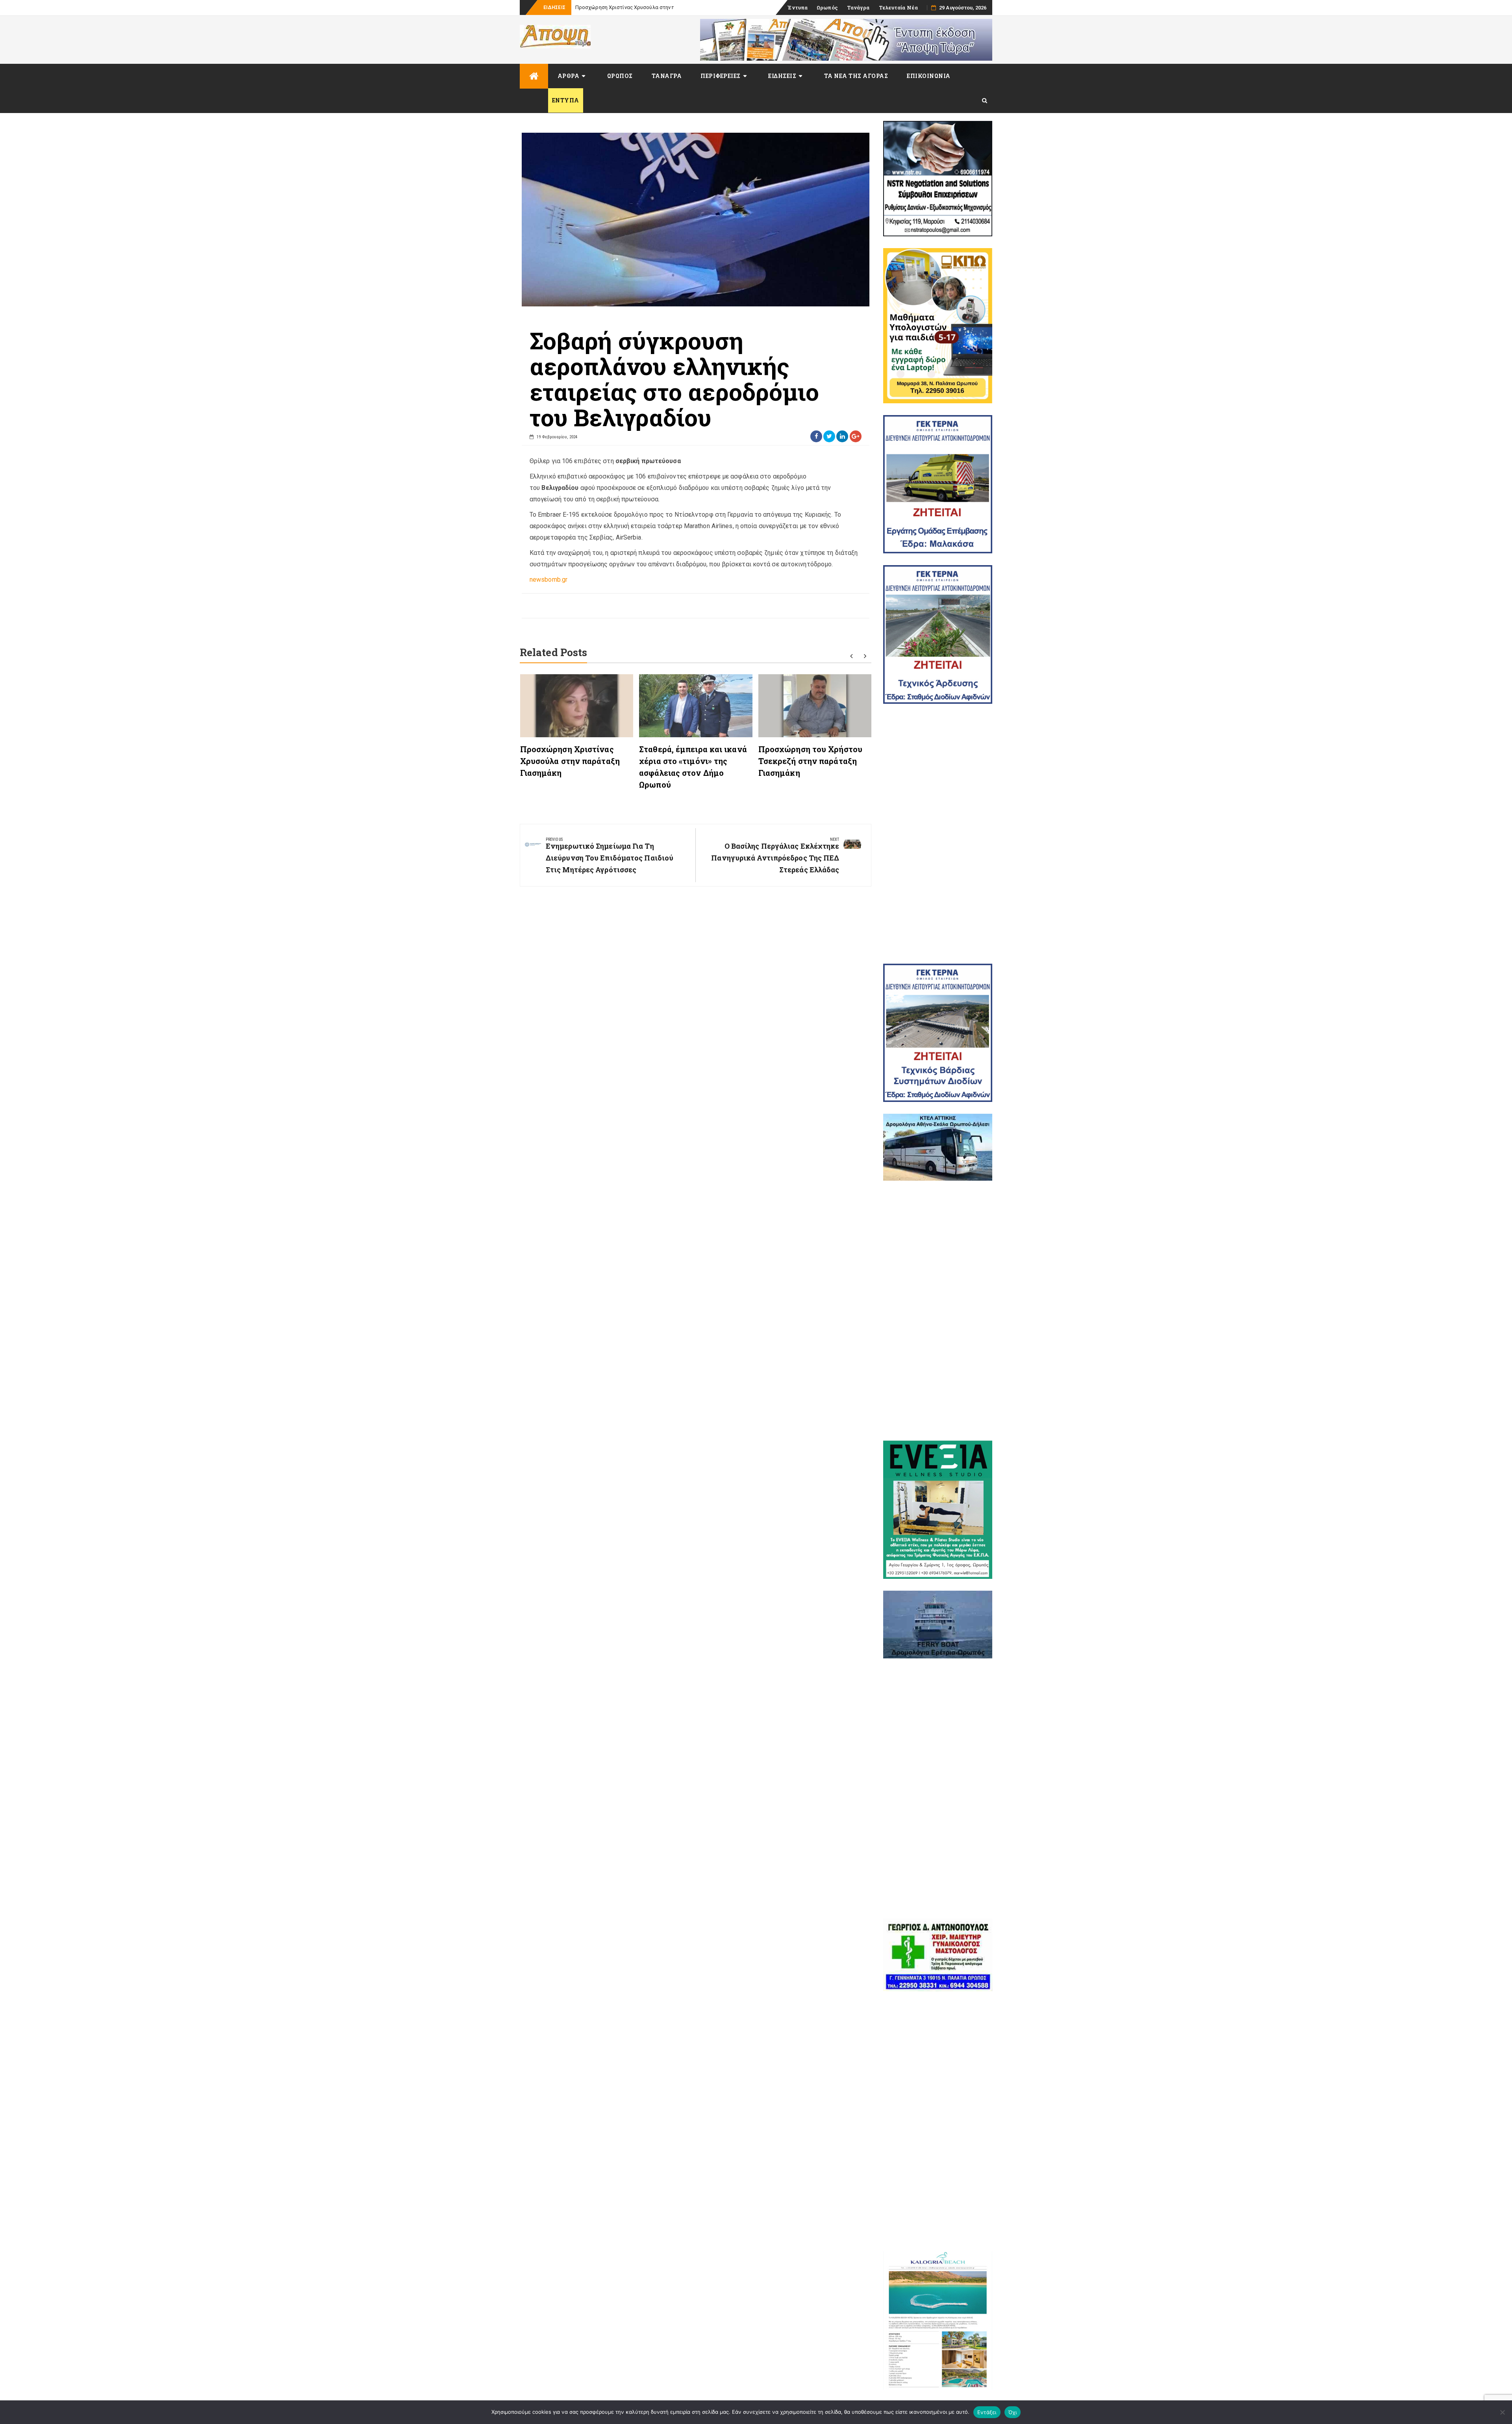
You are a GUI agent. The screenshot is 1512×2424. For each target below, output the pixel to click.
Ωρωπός (827, 7)
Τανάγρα (858, 7)
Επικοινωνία (929, 76)
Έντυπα (798, 7)
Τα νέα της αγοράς (856, 76)
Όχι (1013, 2412)
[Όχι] (1502, 2412)
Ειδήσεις (782, 76)
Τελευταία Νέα (898, 7)
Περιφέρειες (721, 76)
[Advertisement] (938, 834)
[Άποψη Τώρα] (534, 76)
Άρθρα (569, 76)
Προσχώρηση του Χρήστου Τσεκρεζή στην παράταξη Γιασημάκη (810, 761)
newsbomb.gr (548, 580)
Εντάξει (987, 2412)
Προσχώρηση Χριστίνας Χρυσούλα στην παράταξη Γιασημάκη (570, 761)
